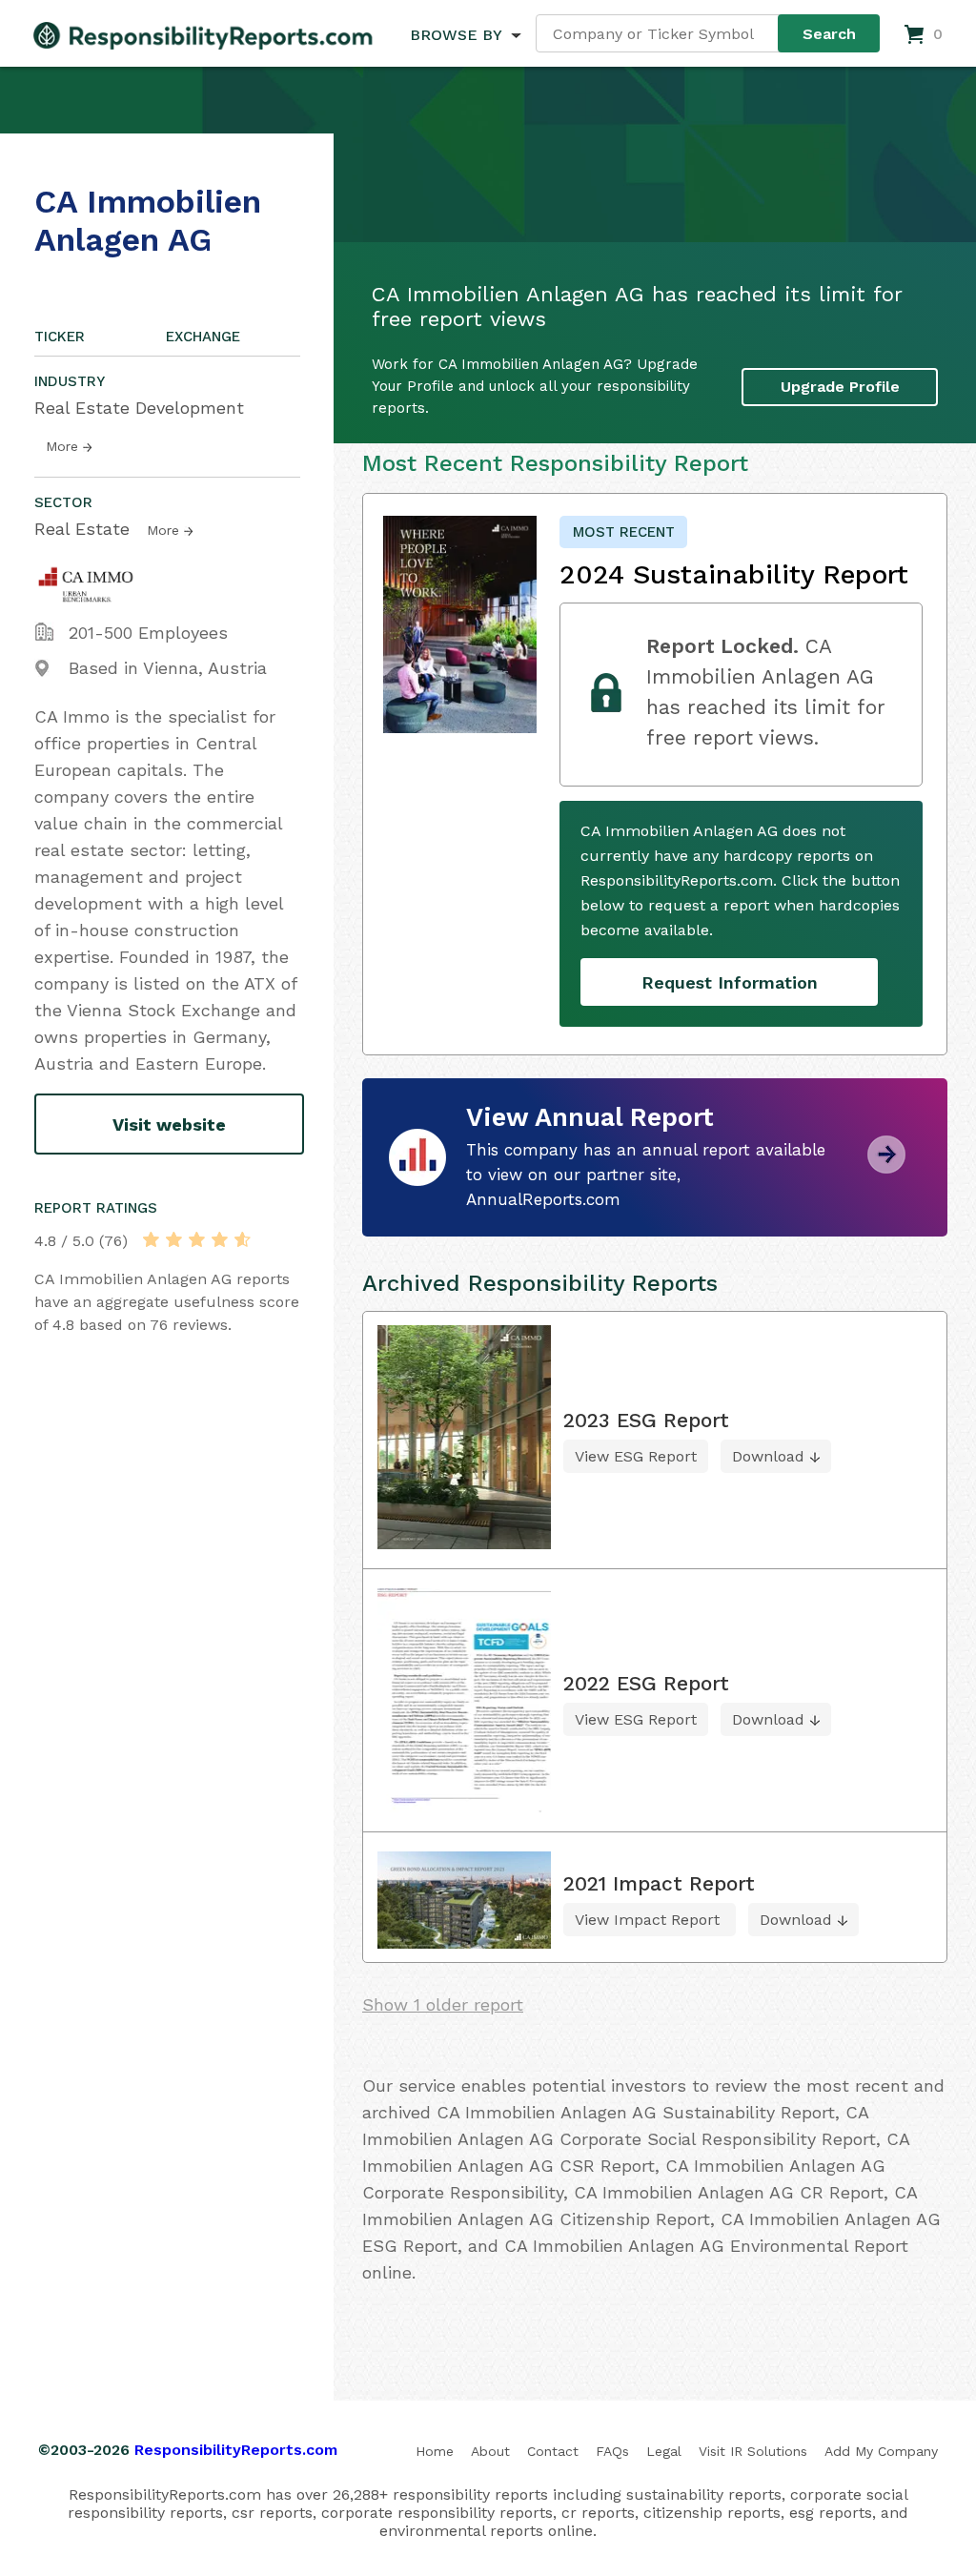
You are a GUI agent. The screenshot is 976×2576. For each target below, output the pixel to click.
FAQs (612, 2451)
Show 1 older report (443, 2004)
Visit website (169, 1124)
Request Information (730, 982)
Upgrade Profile (840, 387)
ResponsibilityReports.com (236, 2450)
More (62, 446)
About (490, 2451)
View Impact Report (650, 1920)
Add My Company (881, 2451)
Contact (553, 2451)
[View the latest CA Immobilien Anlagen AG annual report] (886, 1166)
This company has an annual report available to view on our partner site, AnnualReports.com (646, 1175)
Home (435, 2451)
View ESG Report (636, 1456)
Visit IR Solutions (753, 2451)
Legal (664, 2451)
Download (768, 1456)
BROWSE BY (456, 35)
